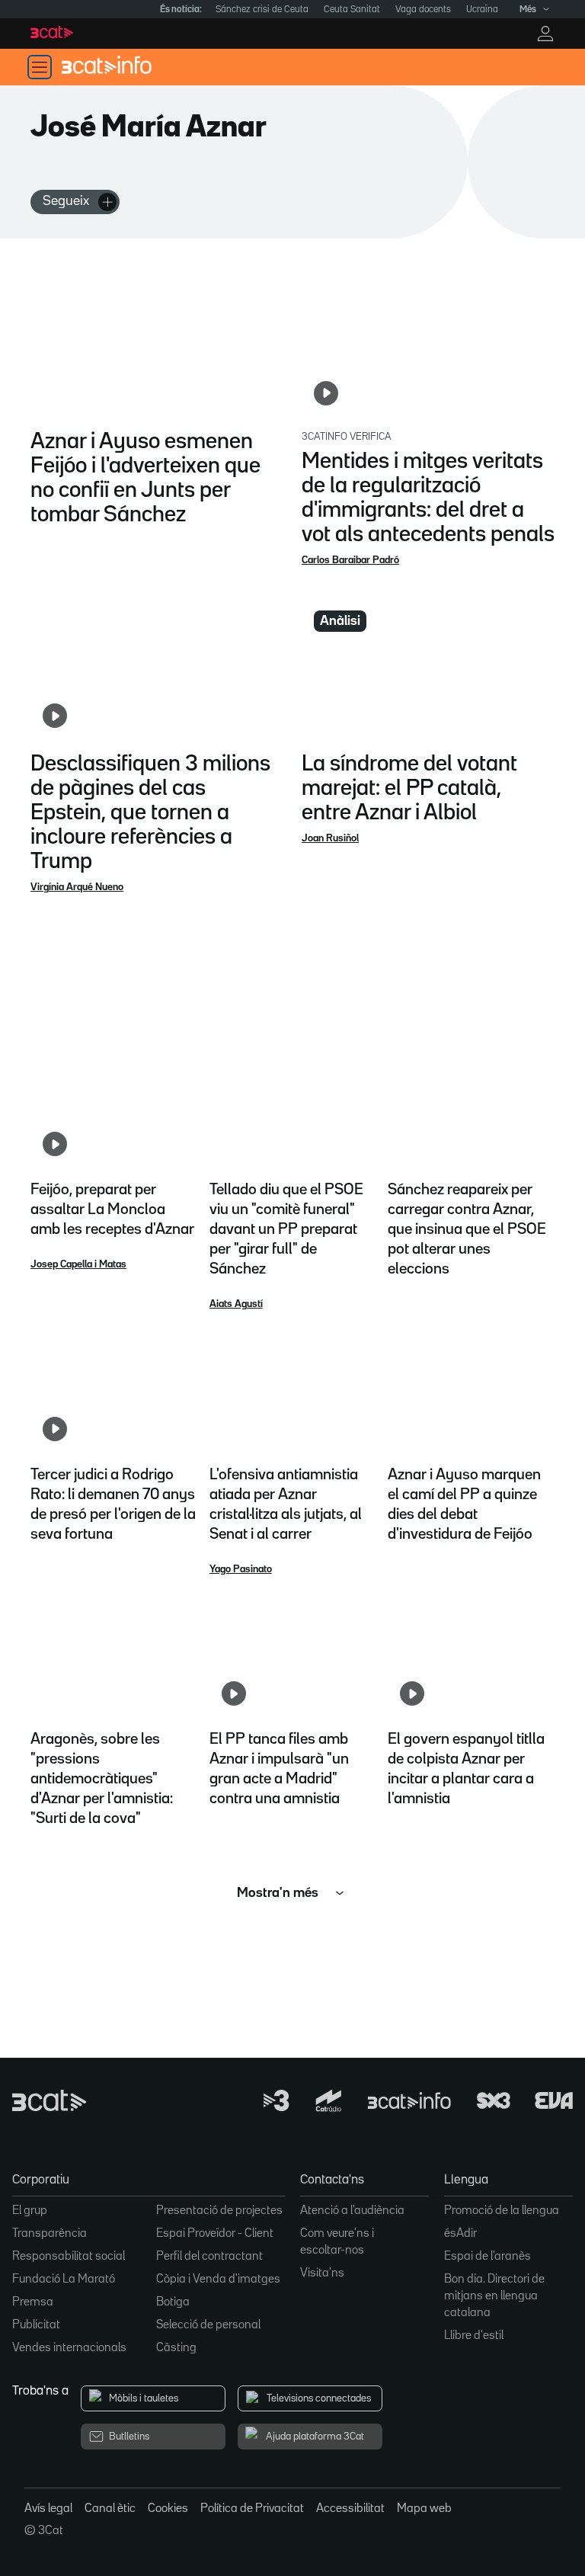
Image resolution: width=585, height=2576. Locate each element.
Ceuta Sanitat (352, 10)
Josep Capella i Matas (78, 1264)
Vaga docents (423, 10)
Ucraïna (482, 10)
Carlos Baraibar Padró (350, 560)
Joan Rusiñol (330, 838)
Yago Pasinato (241, 1569)
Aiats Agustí (236, 1304)
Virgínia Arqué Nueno (77, 887)
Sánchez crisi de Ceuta (262, 10)
